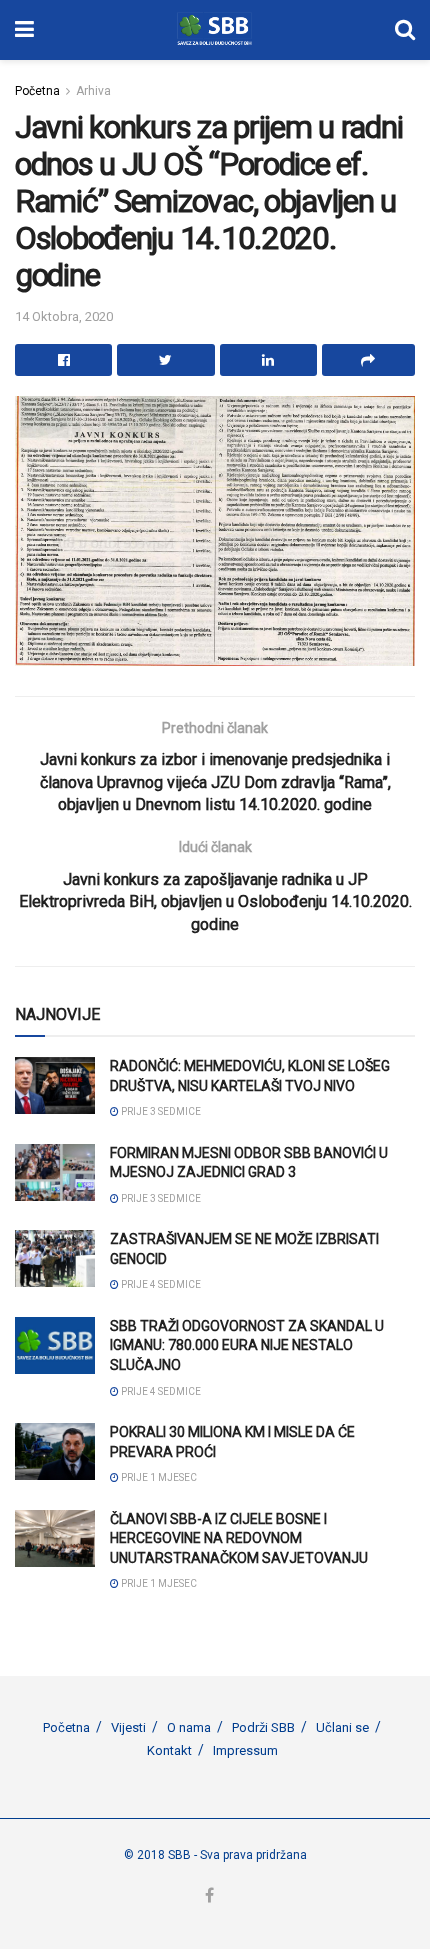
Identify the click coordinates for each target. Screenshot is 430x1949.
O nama (189, 1727)
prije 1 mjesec (158, 1477)
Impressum (245, 1750)
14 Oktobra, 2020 (64, 316)
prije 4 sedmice (160, 1284)
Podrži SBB (263, 1727)
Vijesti (128, 1727)
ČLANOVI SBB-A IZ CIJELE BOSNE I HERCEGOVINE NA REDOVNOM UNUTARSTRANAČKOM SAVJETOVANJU (239, 1538)
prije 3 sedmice (160, 1111)
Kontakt (169, 1750)
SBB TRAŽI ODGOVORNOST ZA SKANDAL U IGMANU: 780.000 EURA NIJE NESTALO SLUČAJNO (247, 1345)
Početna (37, 91)
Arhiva (93, 91)
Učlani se (342, 1727)
